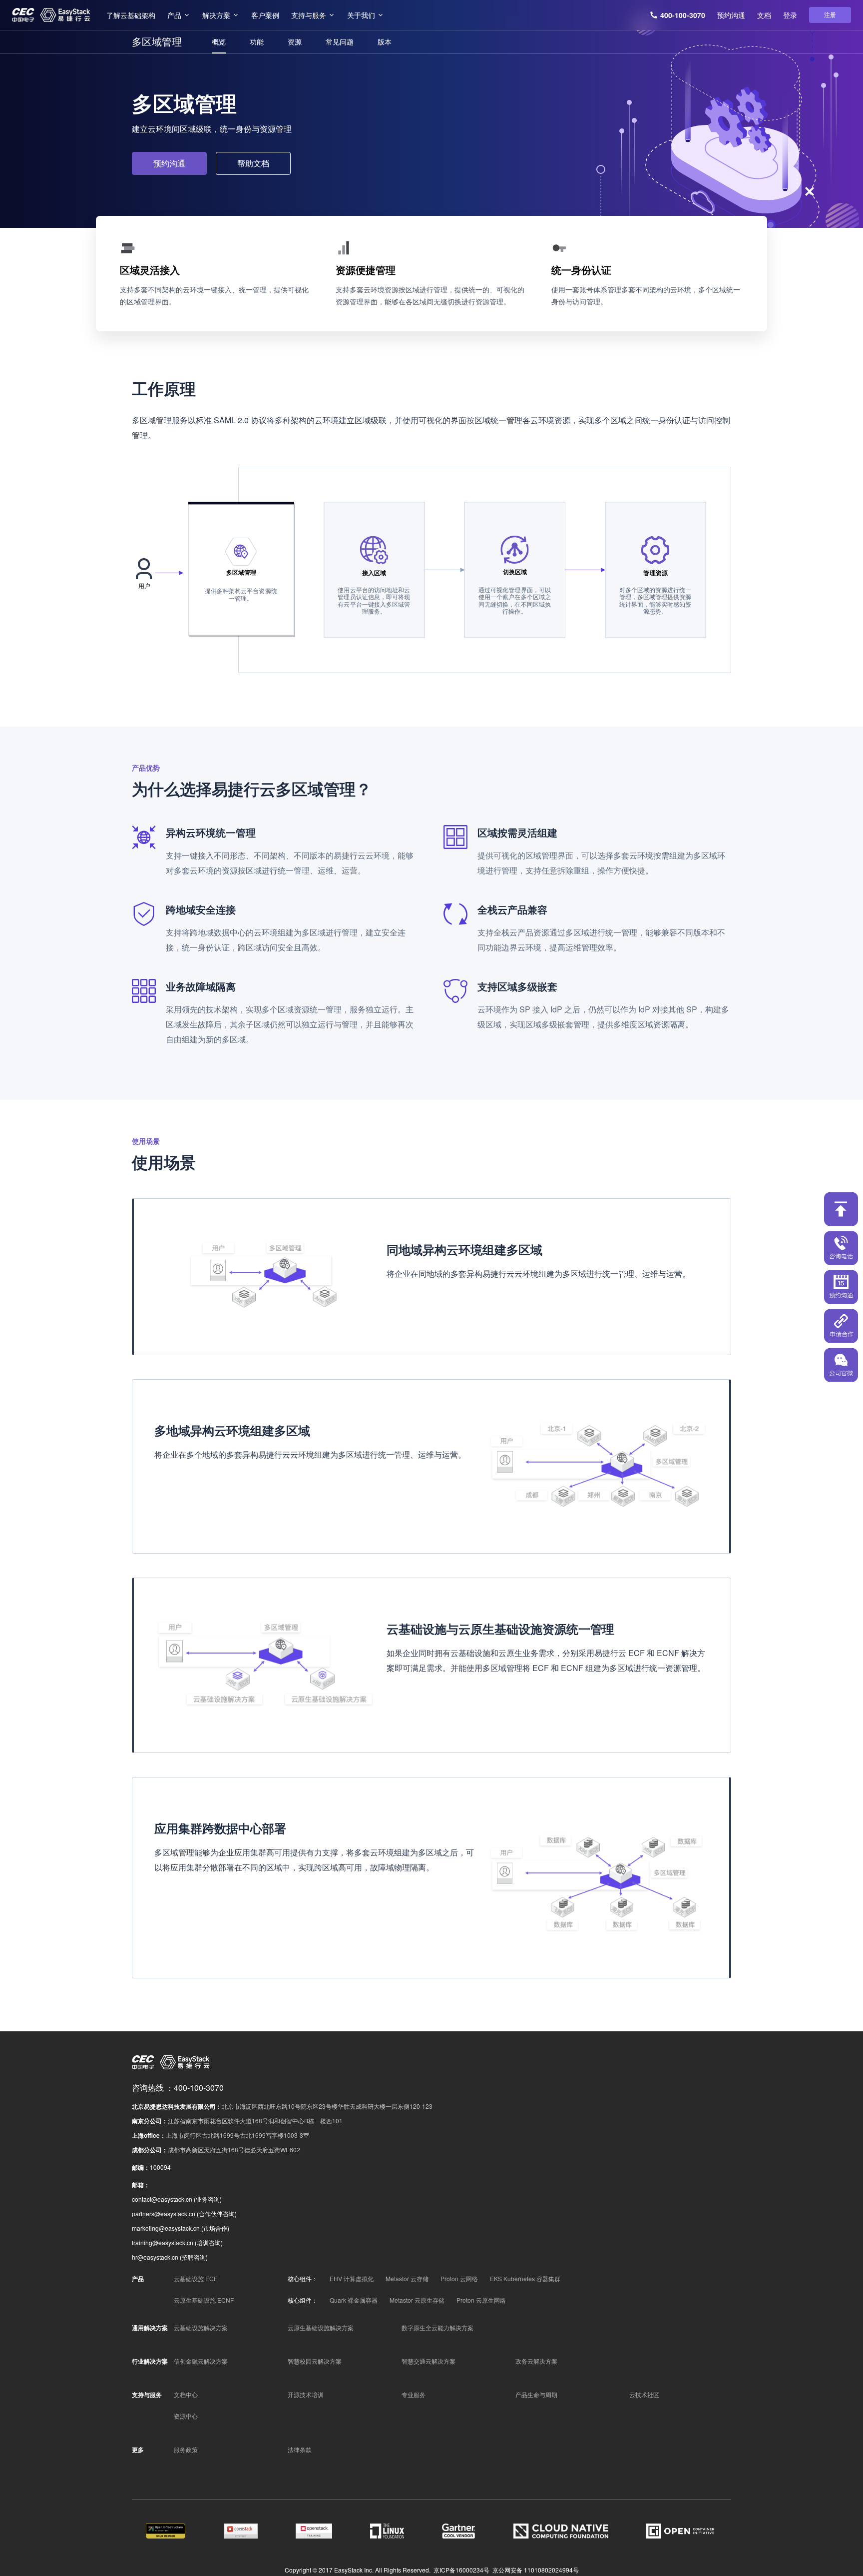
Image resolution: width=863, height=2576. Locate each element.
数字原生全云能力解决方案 (437, 2327)
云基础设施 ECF (196, 2278)
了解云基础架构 (131, 15)
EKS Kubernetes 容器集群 (525, 2278)
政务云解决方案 (536, 2361)
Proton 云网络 (459, 2278)
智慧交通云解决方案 (429, 2361)
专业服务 (414, 2394)
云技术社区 (644, 2394)
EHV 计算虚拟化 (352, 2278)
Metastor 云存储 (407, 2278)
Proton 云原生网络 (481, 2300)
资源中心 (186, 2416)
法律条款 (300, 2449)
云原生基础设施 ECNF (204, 2300)
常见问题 (340, 41)
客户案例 (265, 15)
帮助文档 (253, 163)
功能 (257, 41)
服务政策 (186, 2449)
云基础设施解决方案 (201, 2327)
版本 (385, 41)
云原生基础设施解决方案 (321, 2327)
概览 (219, 41)
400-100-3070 (683, 15)
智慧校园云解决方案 (315, 2361)
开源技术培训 (306, 2394)
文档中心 (186, 2394)
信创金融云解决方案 (201, 2361)
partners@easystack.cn (164, 2213)
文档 (764, 15)
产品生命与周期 (536, 2394)
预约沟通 (731, 15)
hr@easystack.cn (155, 2257)
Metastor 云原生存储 (417, 2300)
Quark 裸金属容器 (354, 2300)
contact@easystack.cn (162, 2199)
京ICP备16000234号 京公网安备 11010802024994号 (506, 2570)
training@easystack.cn (163, 2242)
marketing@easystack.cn (166, 2228)
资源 (295, 41)
